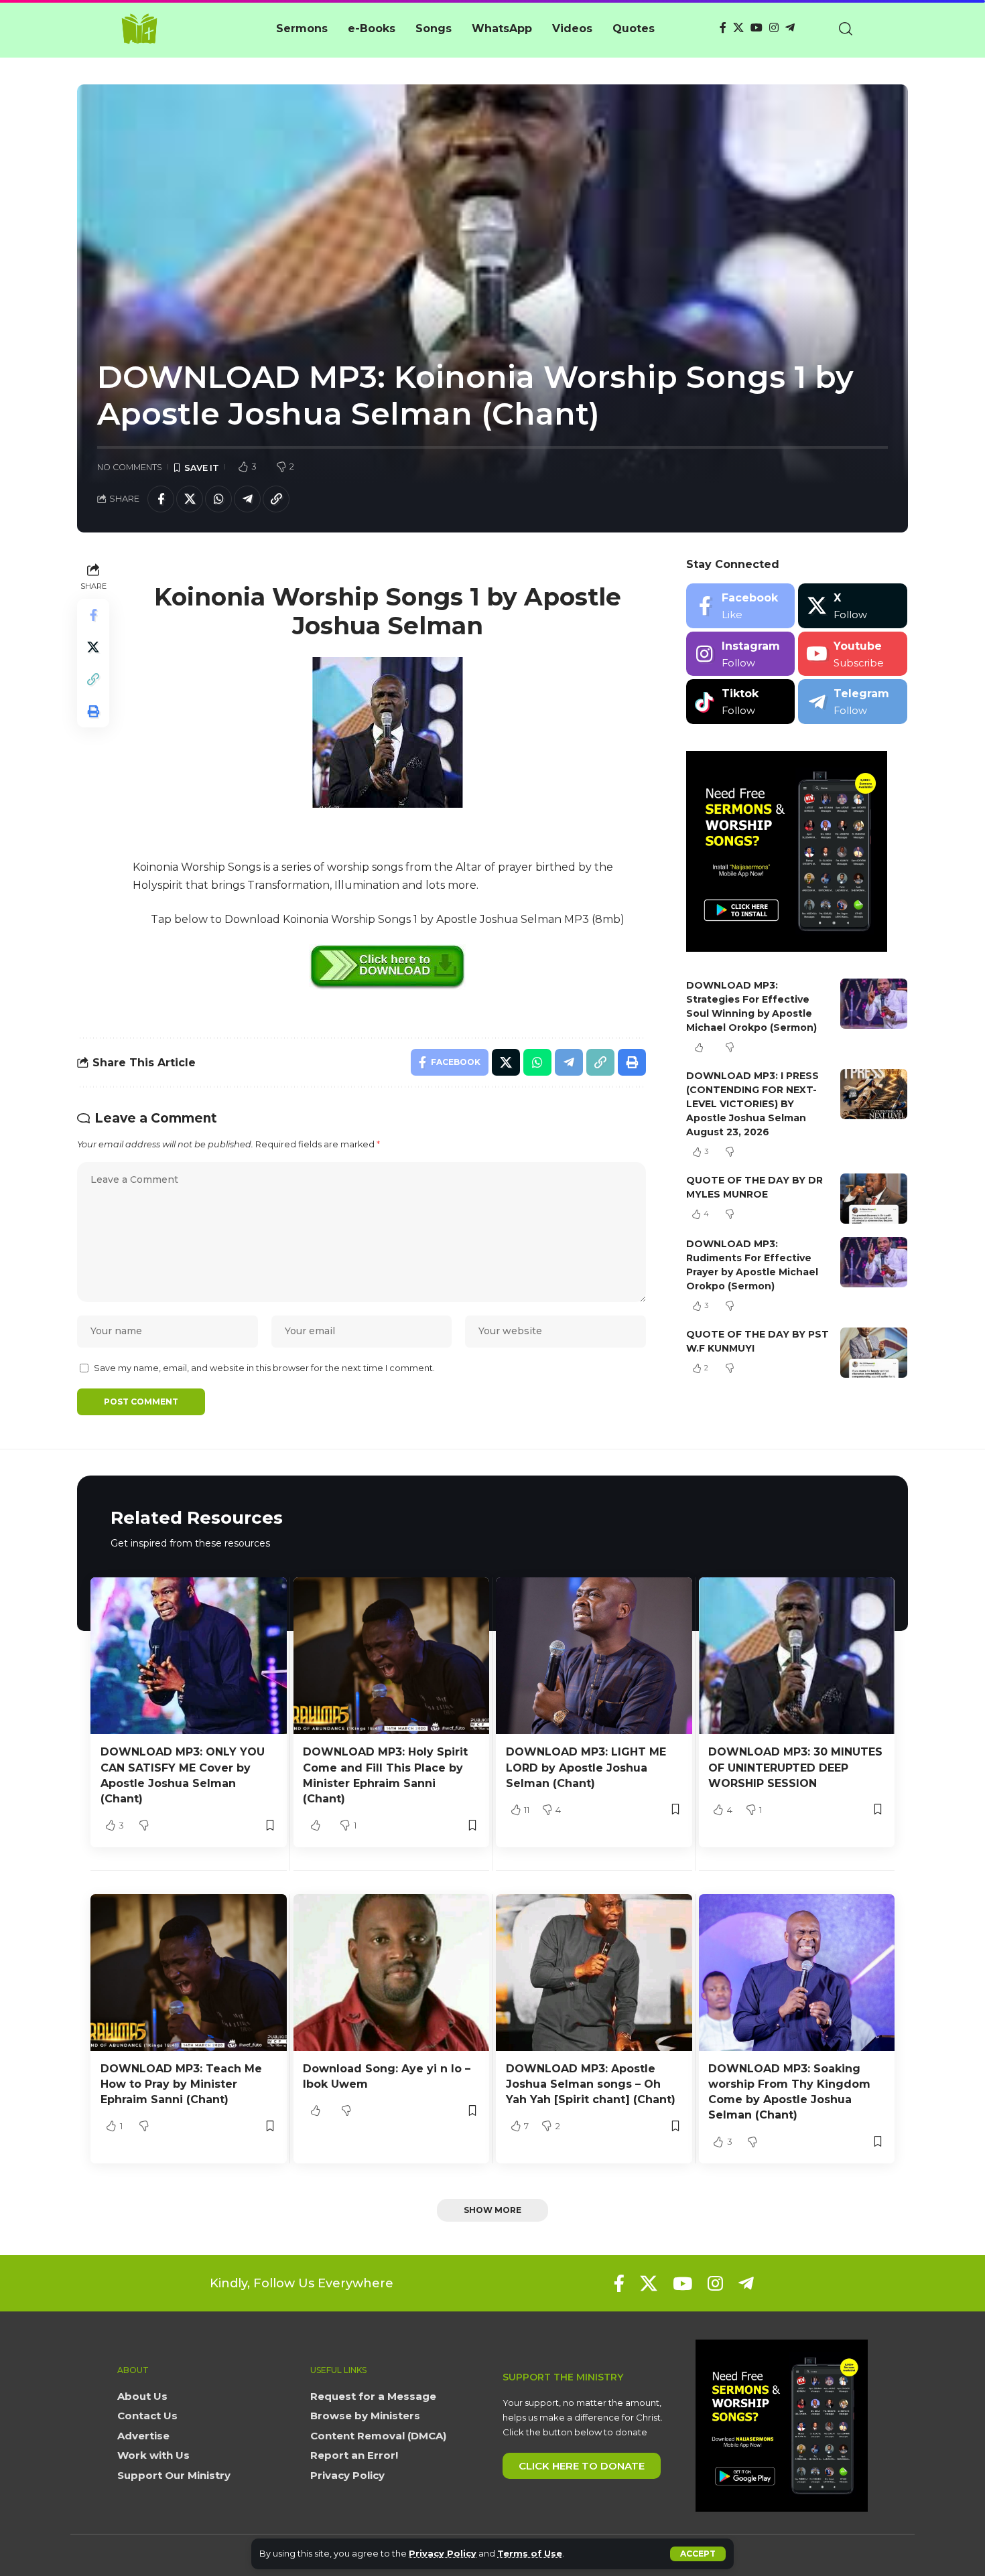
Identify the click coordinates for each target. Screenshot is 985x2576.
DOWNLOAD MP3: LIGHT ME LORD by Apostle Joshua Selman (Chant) (586, 1767)
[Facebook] (723, 28)
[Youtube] (853, 654)
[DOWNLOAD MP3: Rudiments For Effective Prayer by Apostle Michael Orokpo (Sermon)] (874, 1262)
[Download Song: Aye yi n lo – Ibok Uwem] (392, 1973)
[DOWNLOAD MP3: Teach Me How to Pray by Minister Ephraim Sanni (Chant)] (189, 1973)
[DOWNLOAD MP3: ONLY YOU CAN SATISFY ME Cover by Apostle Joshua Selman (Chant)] (189, 1656)
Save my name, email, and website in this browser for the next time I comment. (264, 1368)
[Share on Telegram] (247, 499)
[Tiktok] (741, 702)
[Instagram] (774, 28)
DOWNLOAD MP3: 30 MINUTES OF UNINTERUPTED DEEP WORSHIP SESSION (795, 1767)
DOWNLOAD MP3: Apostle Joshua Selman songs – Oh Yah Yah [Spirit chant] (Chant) (591, 2084)
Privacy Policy (443, 2554)
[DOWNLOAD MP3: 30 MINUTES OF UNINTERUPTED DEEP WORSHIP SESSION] (797, 1656)
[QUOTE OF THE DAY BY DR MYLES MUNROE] (874, 1199)
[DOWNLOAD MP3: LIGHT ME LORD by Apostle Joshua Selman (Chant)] (594, 1656)
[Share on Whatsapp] (218, 499)
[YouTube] (757, 28)
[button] (698, 2554)
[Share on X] (190, 499)
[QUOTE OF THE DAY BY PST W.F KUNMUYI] (874, 1353)
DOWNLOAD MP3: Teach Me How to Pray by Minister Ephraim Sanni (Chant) (181, 2084)
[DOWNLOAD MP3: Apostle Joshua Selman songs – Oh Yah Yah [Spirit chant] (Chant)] (594, 1973)
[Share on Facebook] (161, 499)
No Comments (130, 467)
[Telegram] (790, 28)
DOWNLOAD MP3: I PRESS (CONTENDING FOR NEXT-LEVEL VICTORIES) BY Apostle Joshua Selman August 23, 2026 (752, 1104)
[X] (738, 28)
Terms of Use (530, 2554)
